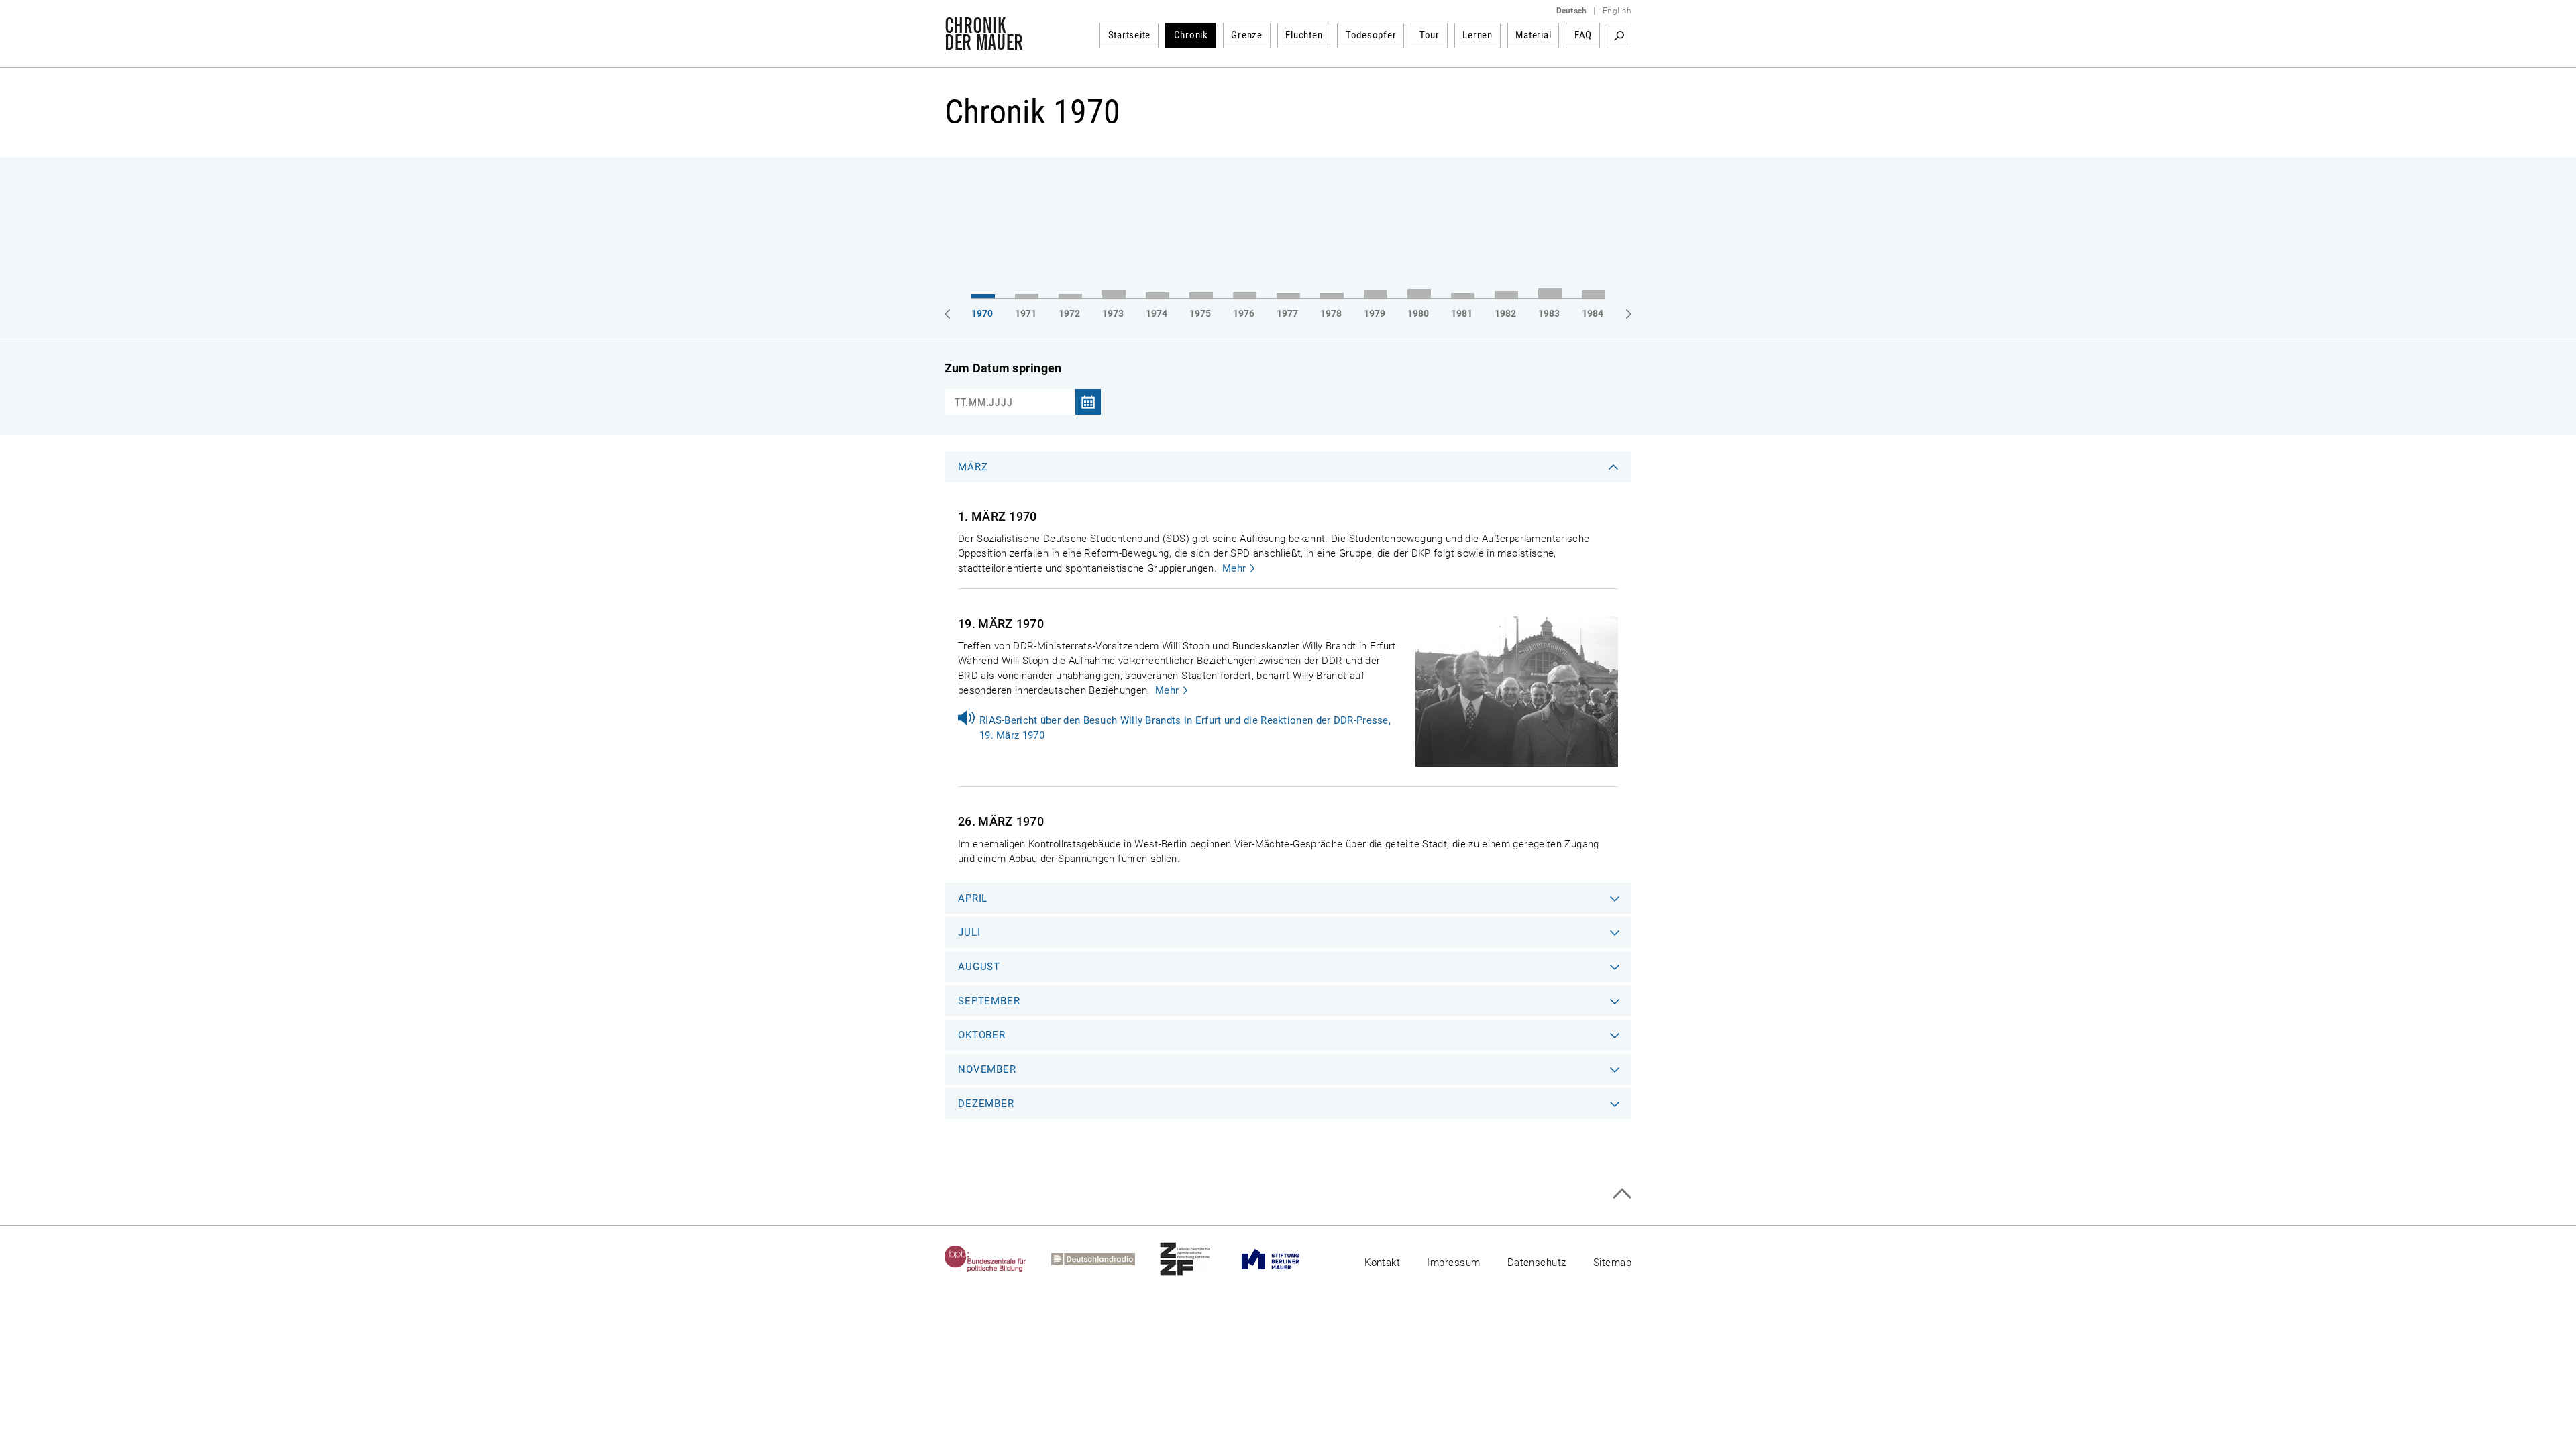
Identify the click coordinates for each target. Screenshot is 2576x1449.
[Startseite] (984, 43)
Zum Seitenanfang (1622, 1194)
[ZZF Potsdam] (1197, 1259)
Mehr (1234, 568)
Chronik (1191, 35)
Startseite (1130, 35)
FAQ (1583, 35)
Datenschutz (1537, 1263)
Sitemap (1612, 1263)
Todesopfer (1371, 35)
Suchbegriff (1619, 36)
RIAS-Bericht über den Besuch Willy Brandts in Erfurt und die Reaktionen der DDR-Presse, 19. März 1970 (1185, 728)
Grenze (1247, 35)
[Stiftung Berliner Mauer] (1283, 1259)
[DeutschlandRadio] (1106, 1259)
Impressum (1453, 1263)
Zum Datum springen (1003, 368)
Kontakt (1382, 1263)
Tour (1430, 35)
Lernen (1478, 35)
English (1617, 11)
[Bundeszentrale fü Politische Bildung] (998, 1259)
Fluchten (1304, 35)
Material (1533, 35)
